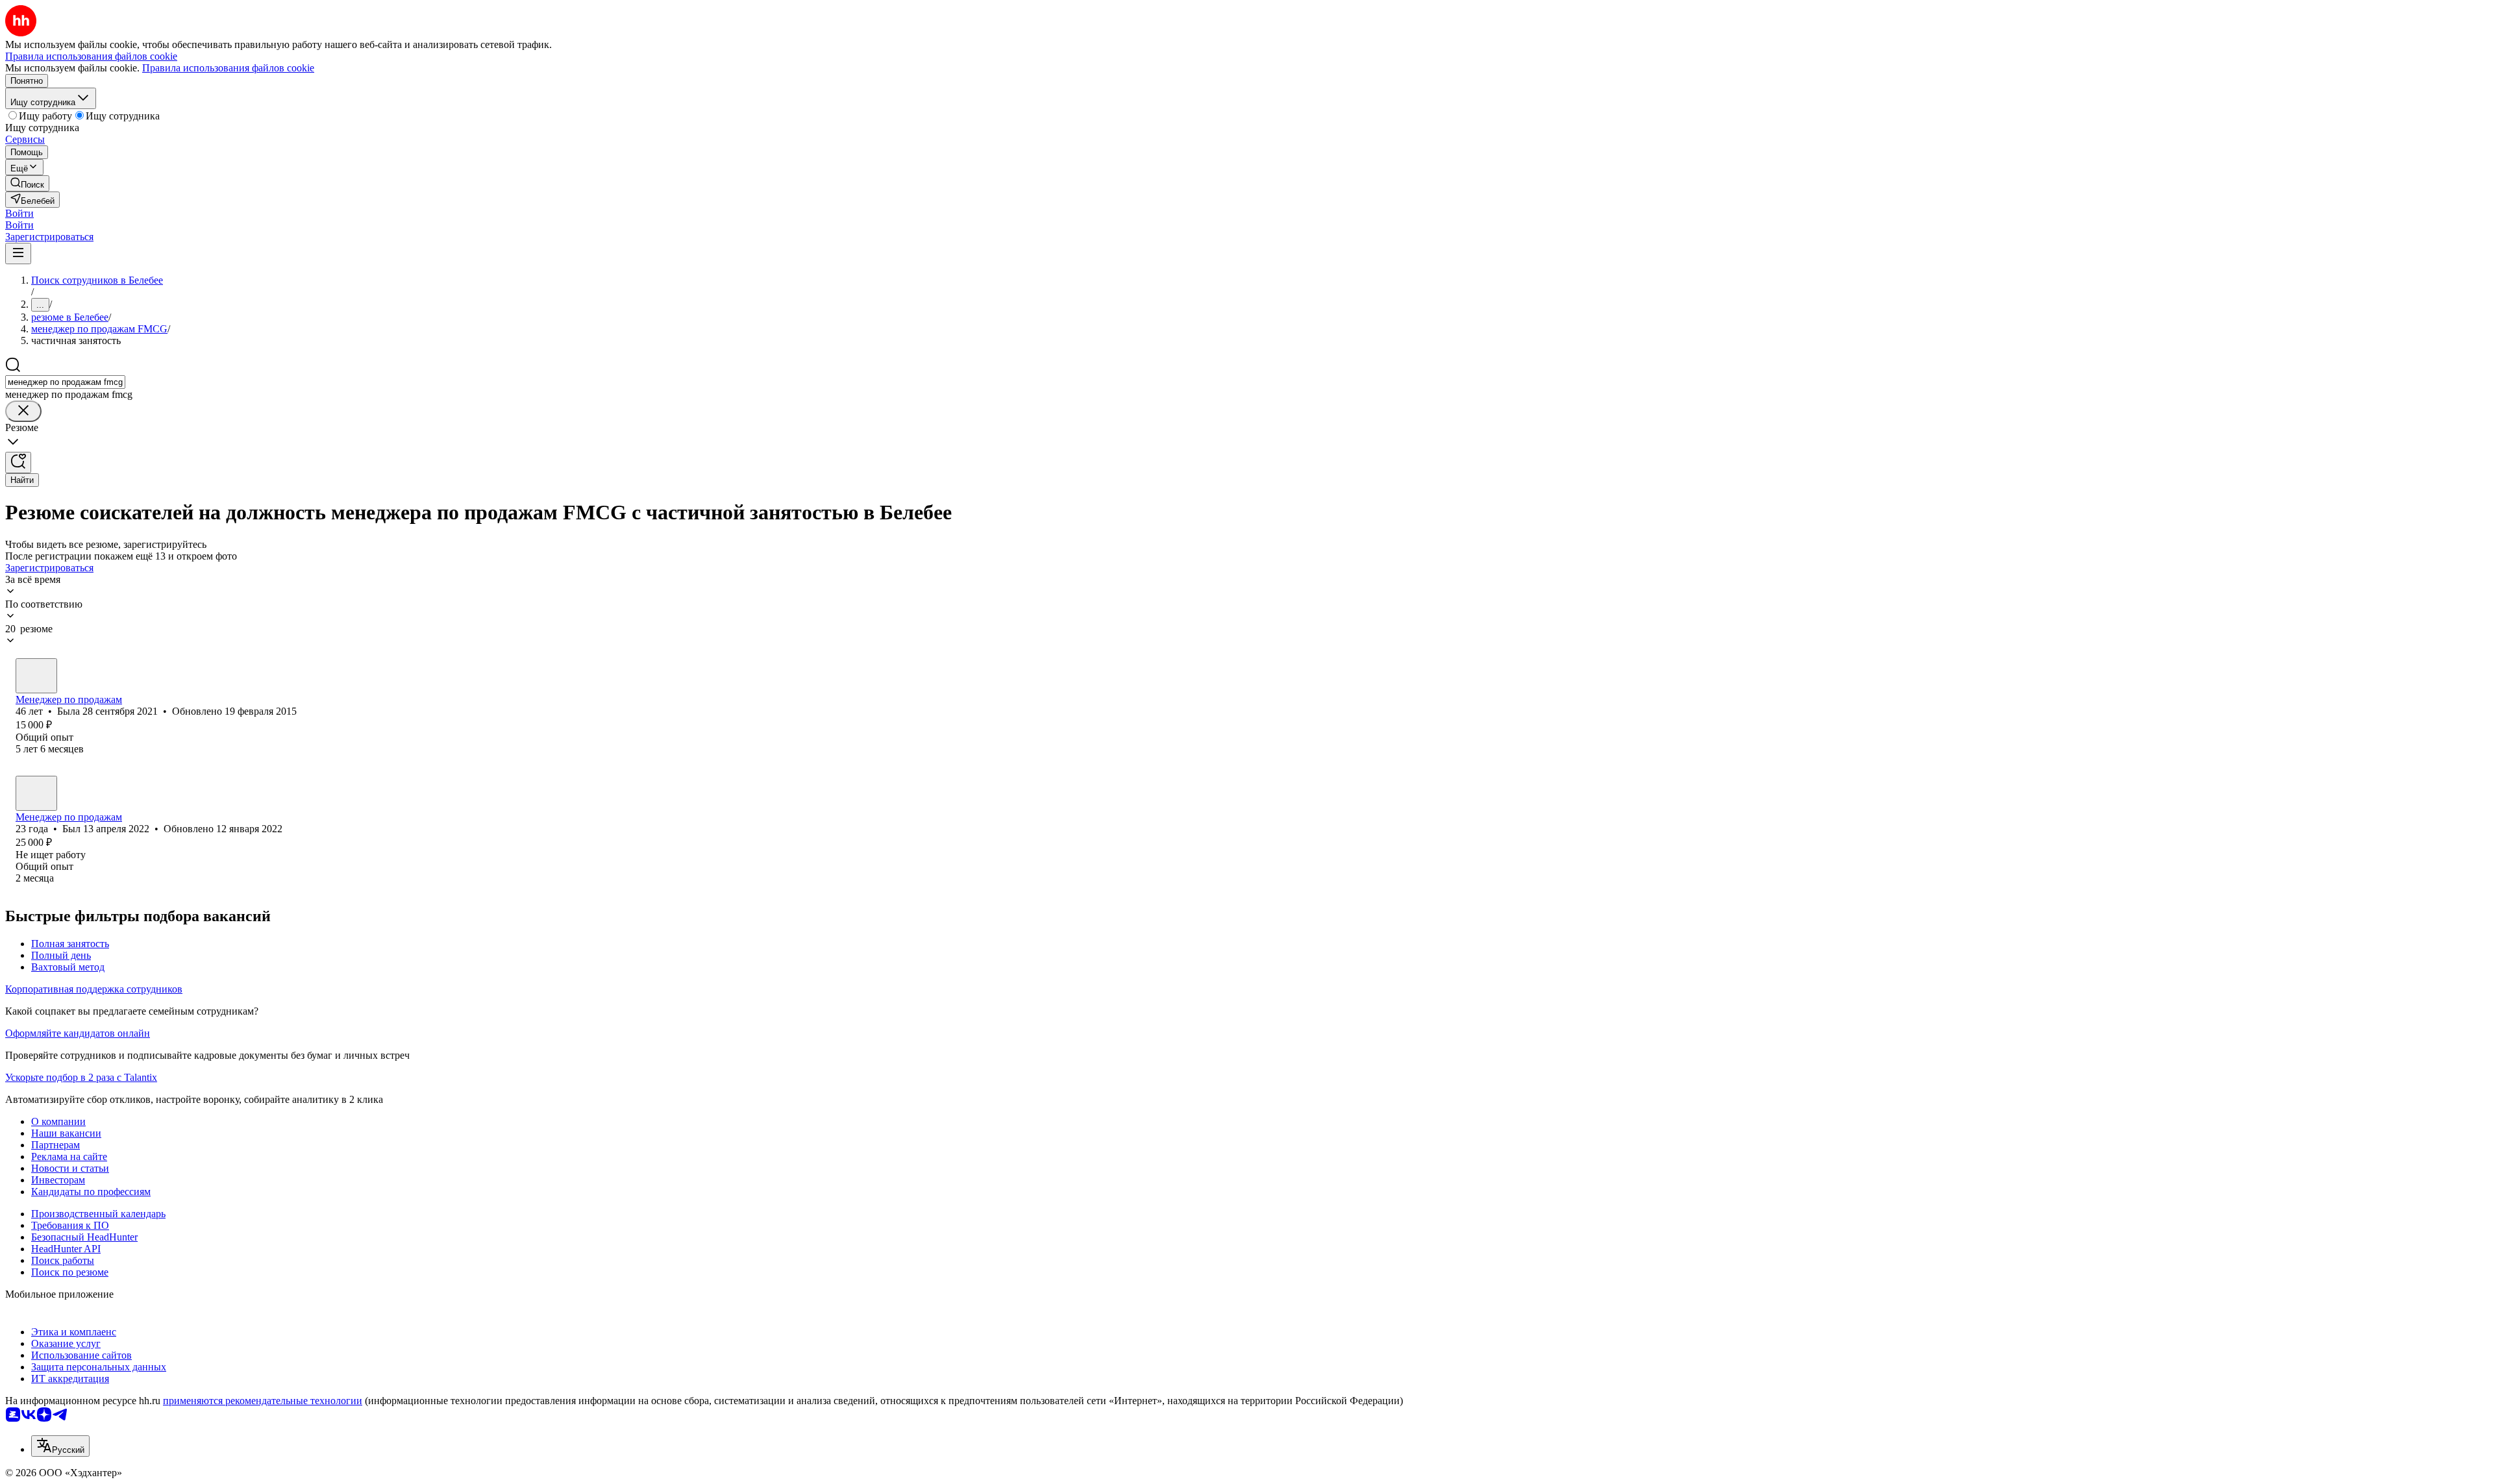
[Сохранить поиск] (18, 463)
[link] (27, 183)
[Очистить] (23, 411)
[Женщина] (36, 676)
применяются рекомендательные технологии (263, 1401)
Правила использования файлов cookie (228, 68)
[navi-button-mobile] (18, 254)
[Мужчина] (36, 793)
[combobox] (65, 382)
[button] (19, 213)
